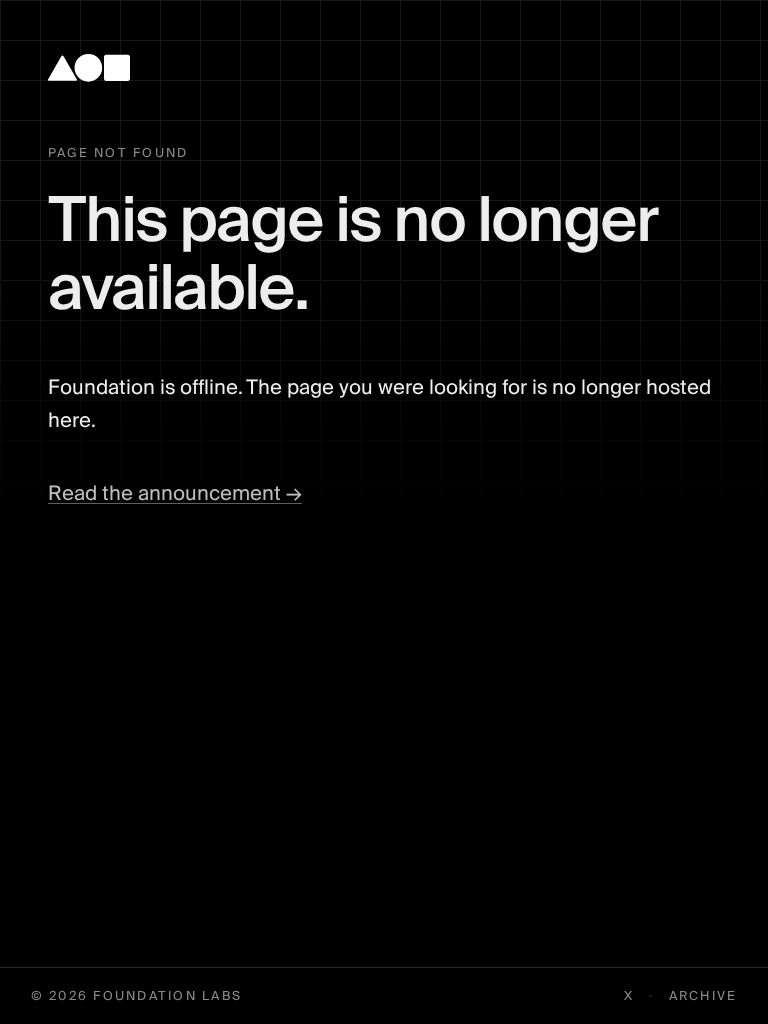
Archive (703, 996)
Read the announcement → (175, 494)
